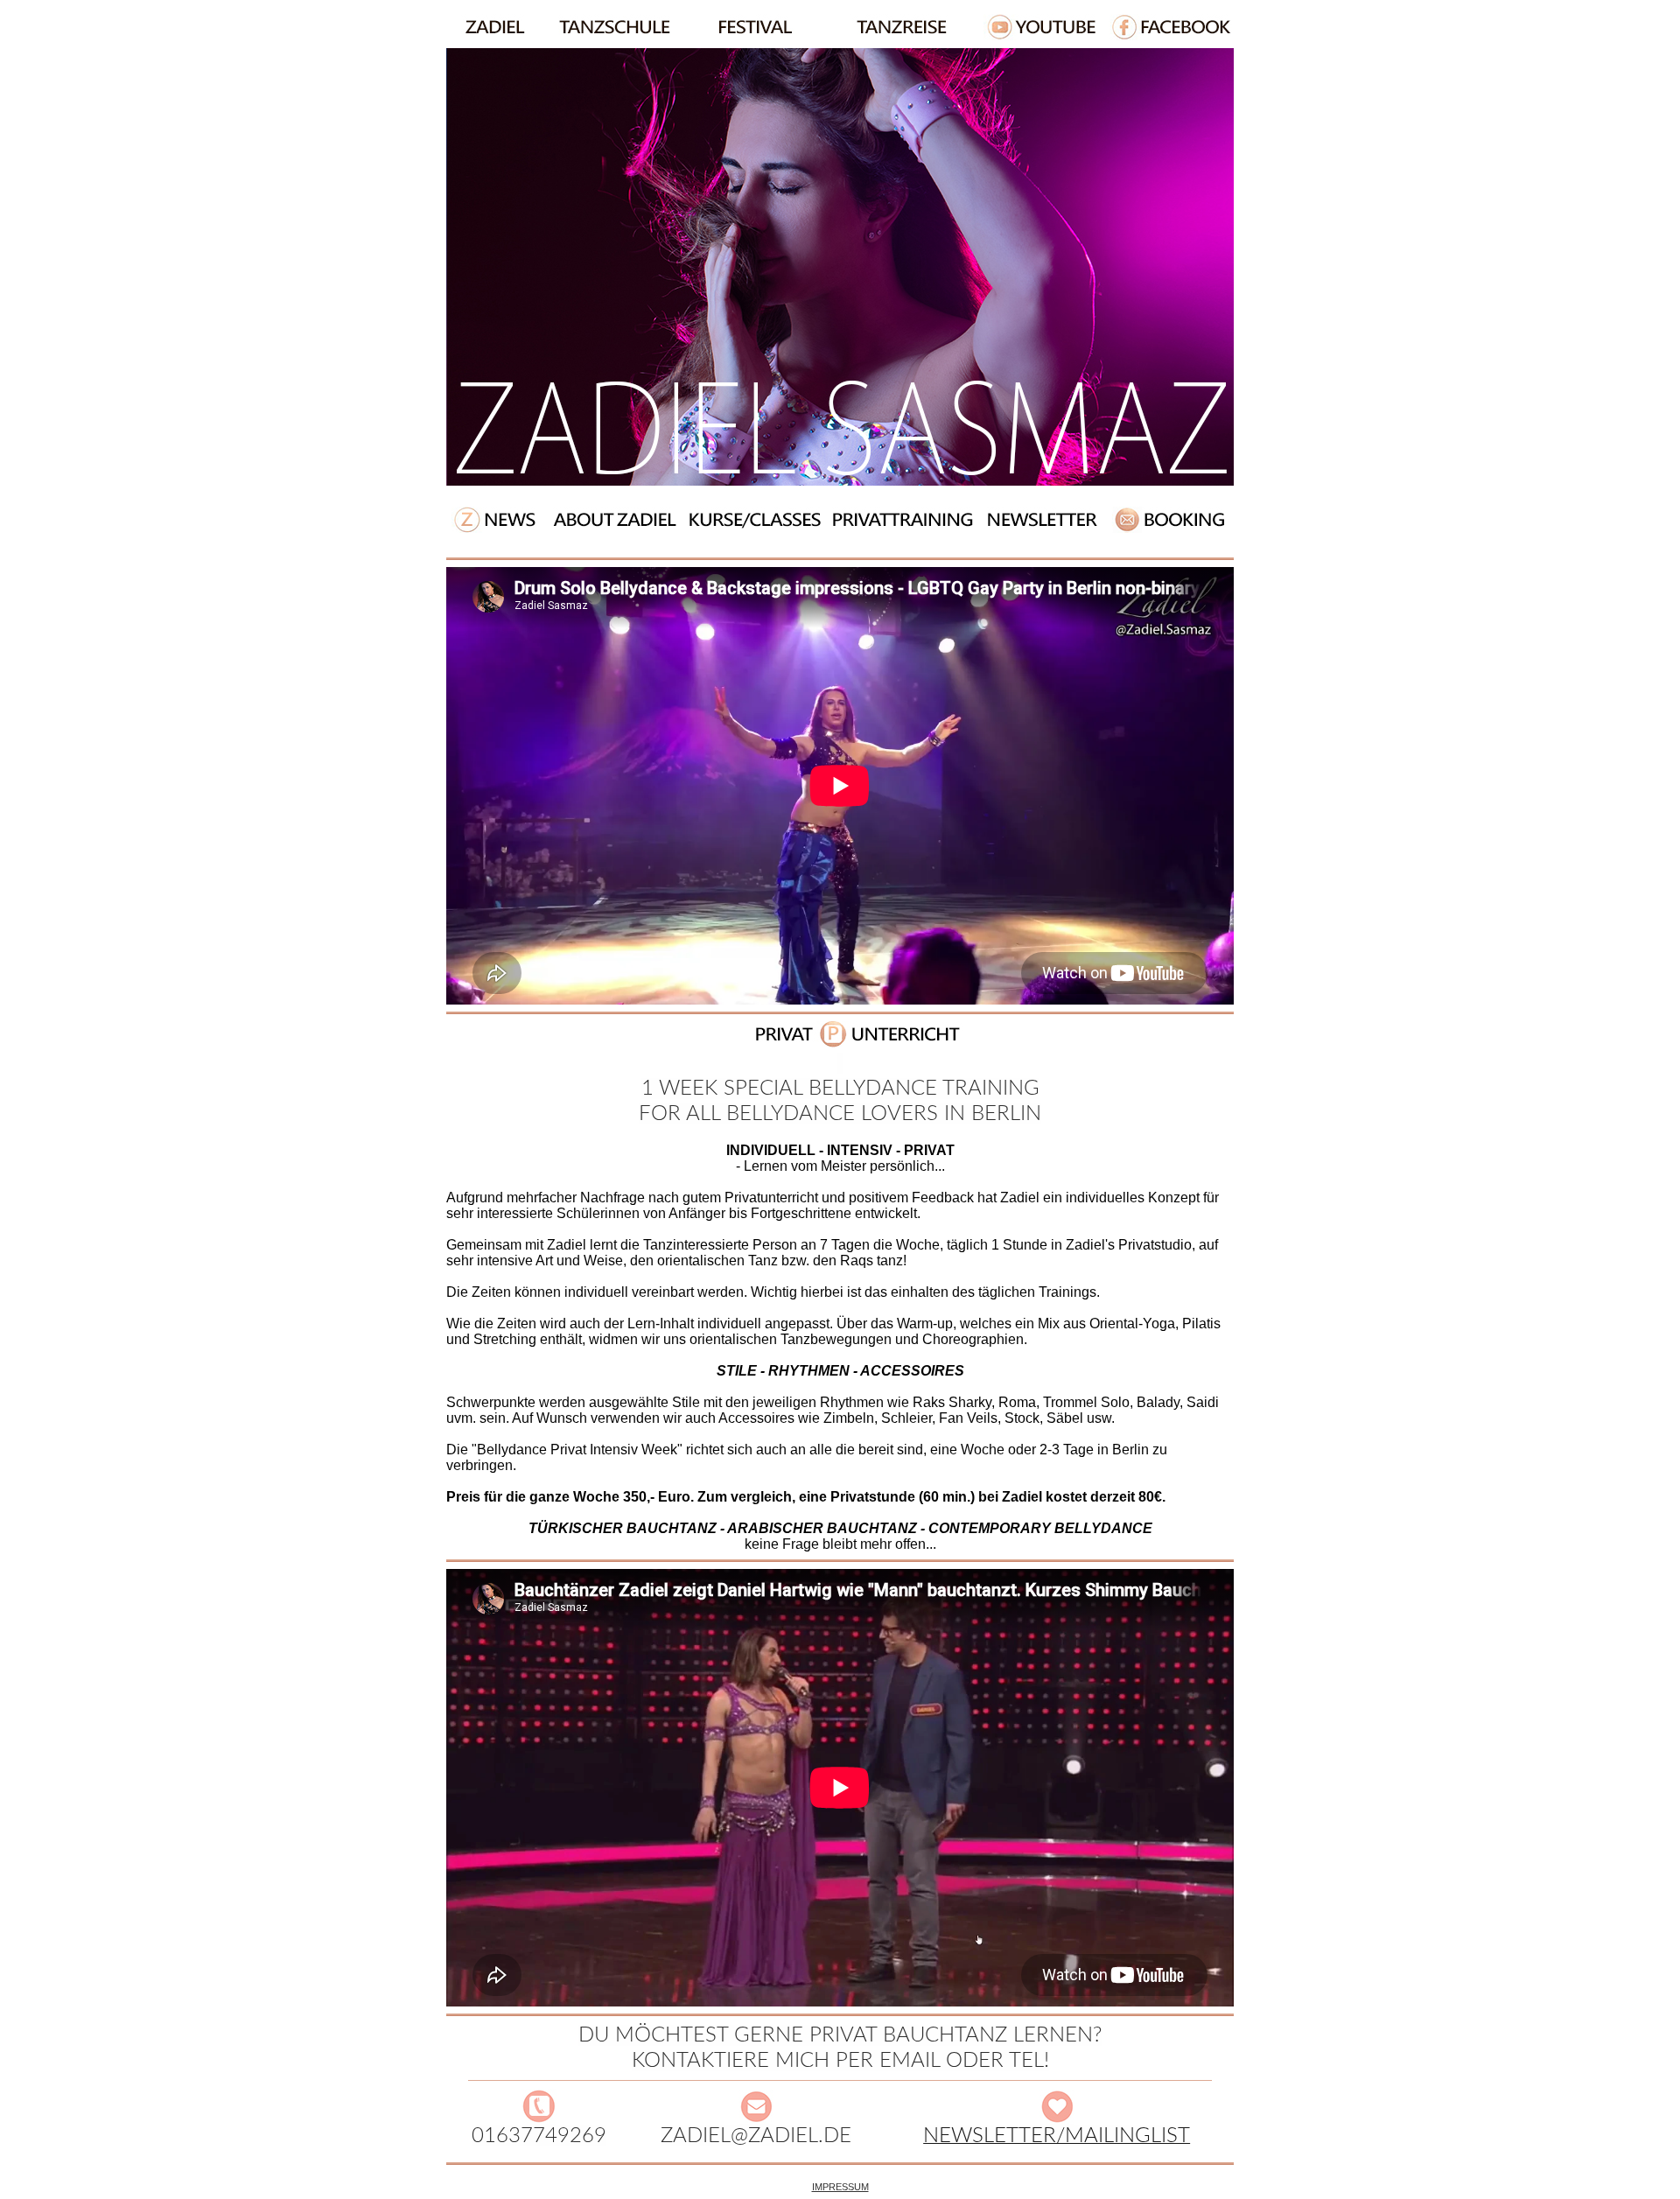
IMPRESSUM (840, 2187)
